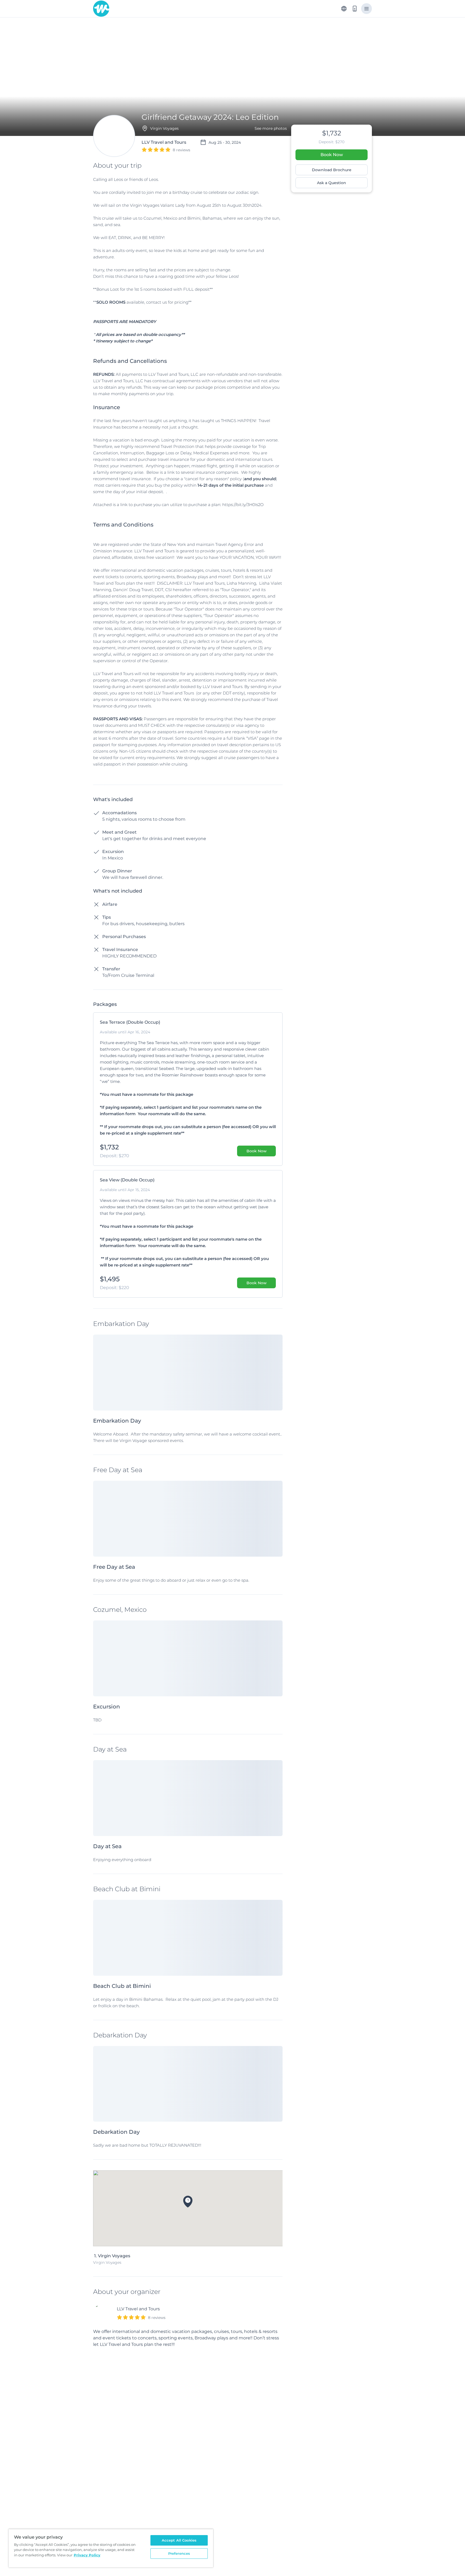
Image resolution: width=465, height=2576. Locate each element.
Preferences (179, 2553)
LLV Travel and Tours (138, 2309)
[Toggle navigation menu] (367, 9)
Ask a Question (332, 183)
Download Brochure (332, 170)
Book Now (332, 155)
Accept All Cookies (179, 2540)
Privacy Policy (87, 2555)
